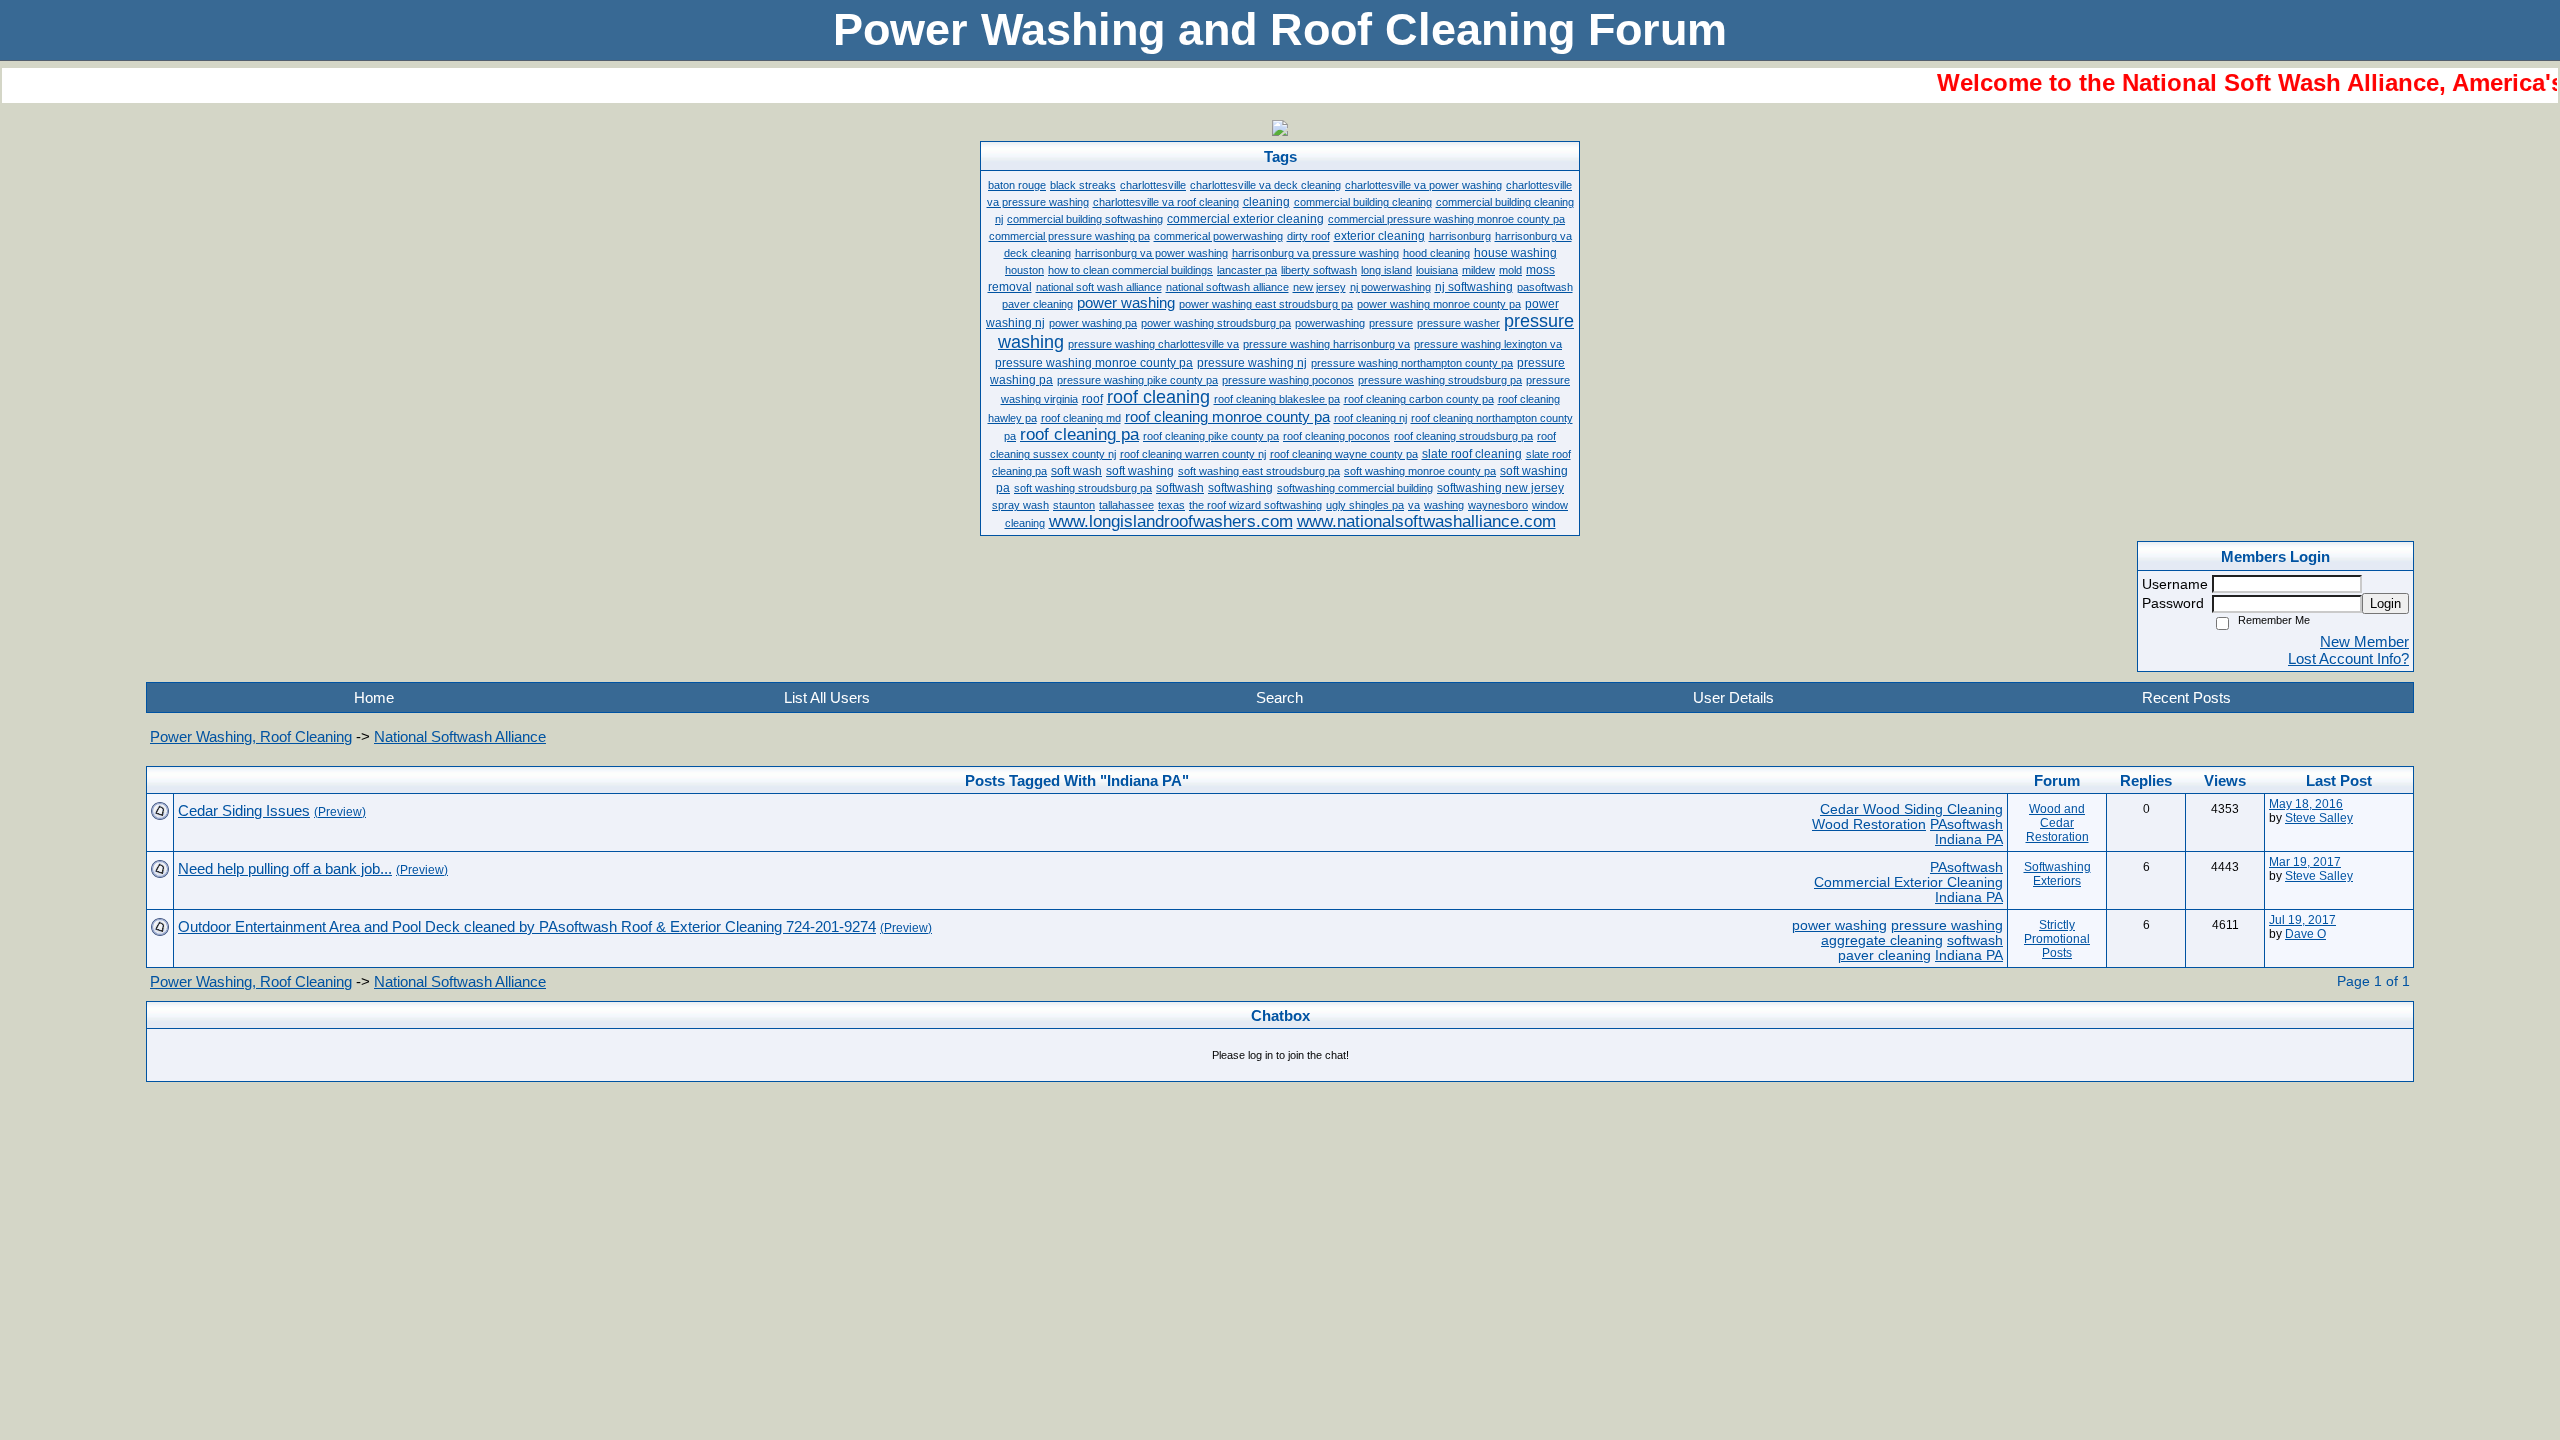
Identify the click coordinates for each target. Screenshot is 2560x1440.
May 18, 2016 (2306, 804)
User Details (1733, 697)
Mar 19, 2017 (2305, 862)
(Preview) (340, 812)
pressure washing (1947, 925)
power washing (1839, 925)
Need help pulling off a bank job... (285, 868)
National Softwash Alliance (460, 736)
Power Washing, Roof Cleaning (251, 736)
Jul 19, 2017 (2302, 920)
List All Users (827, 697)
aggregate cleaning (1882, 940)
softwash (1975, 940)
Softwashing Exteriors (2057, 874)
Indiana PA (1969, 839)
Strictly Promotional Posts (2057, 939)
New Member (2364, 641)
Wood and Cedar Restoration (2057, 823)
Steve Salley (2319, 818)
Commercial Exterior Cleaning (1908, 882)
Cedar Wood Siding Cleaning (1911, 809)
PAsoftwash (1966, 824)
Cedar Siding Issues (244, 810)
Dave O (2305, 934)
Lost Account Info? (2348, 658)
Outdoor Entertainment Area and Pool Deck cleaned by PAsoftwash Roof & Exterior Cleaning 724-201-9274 (527, 926)
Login (2385, 603)
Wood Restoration (1869, 824)
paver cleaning (1884, 955)
